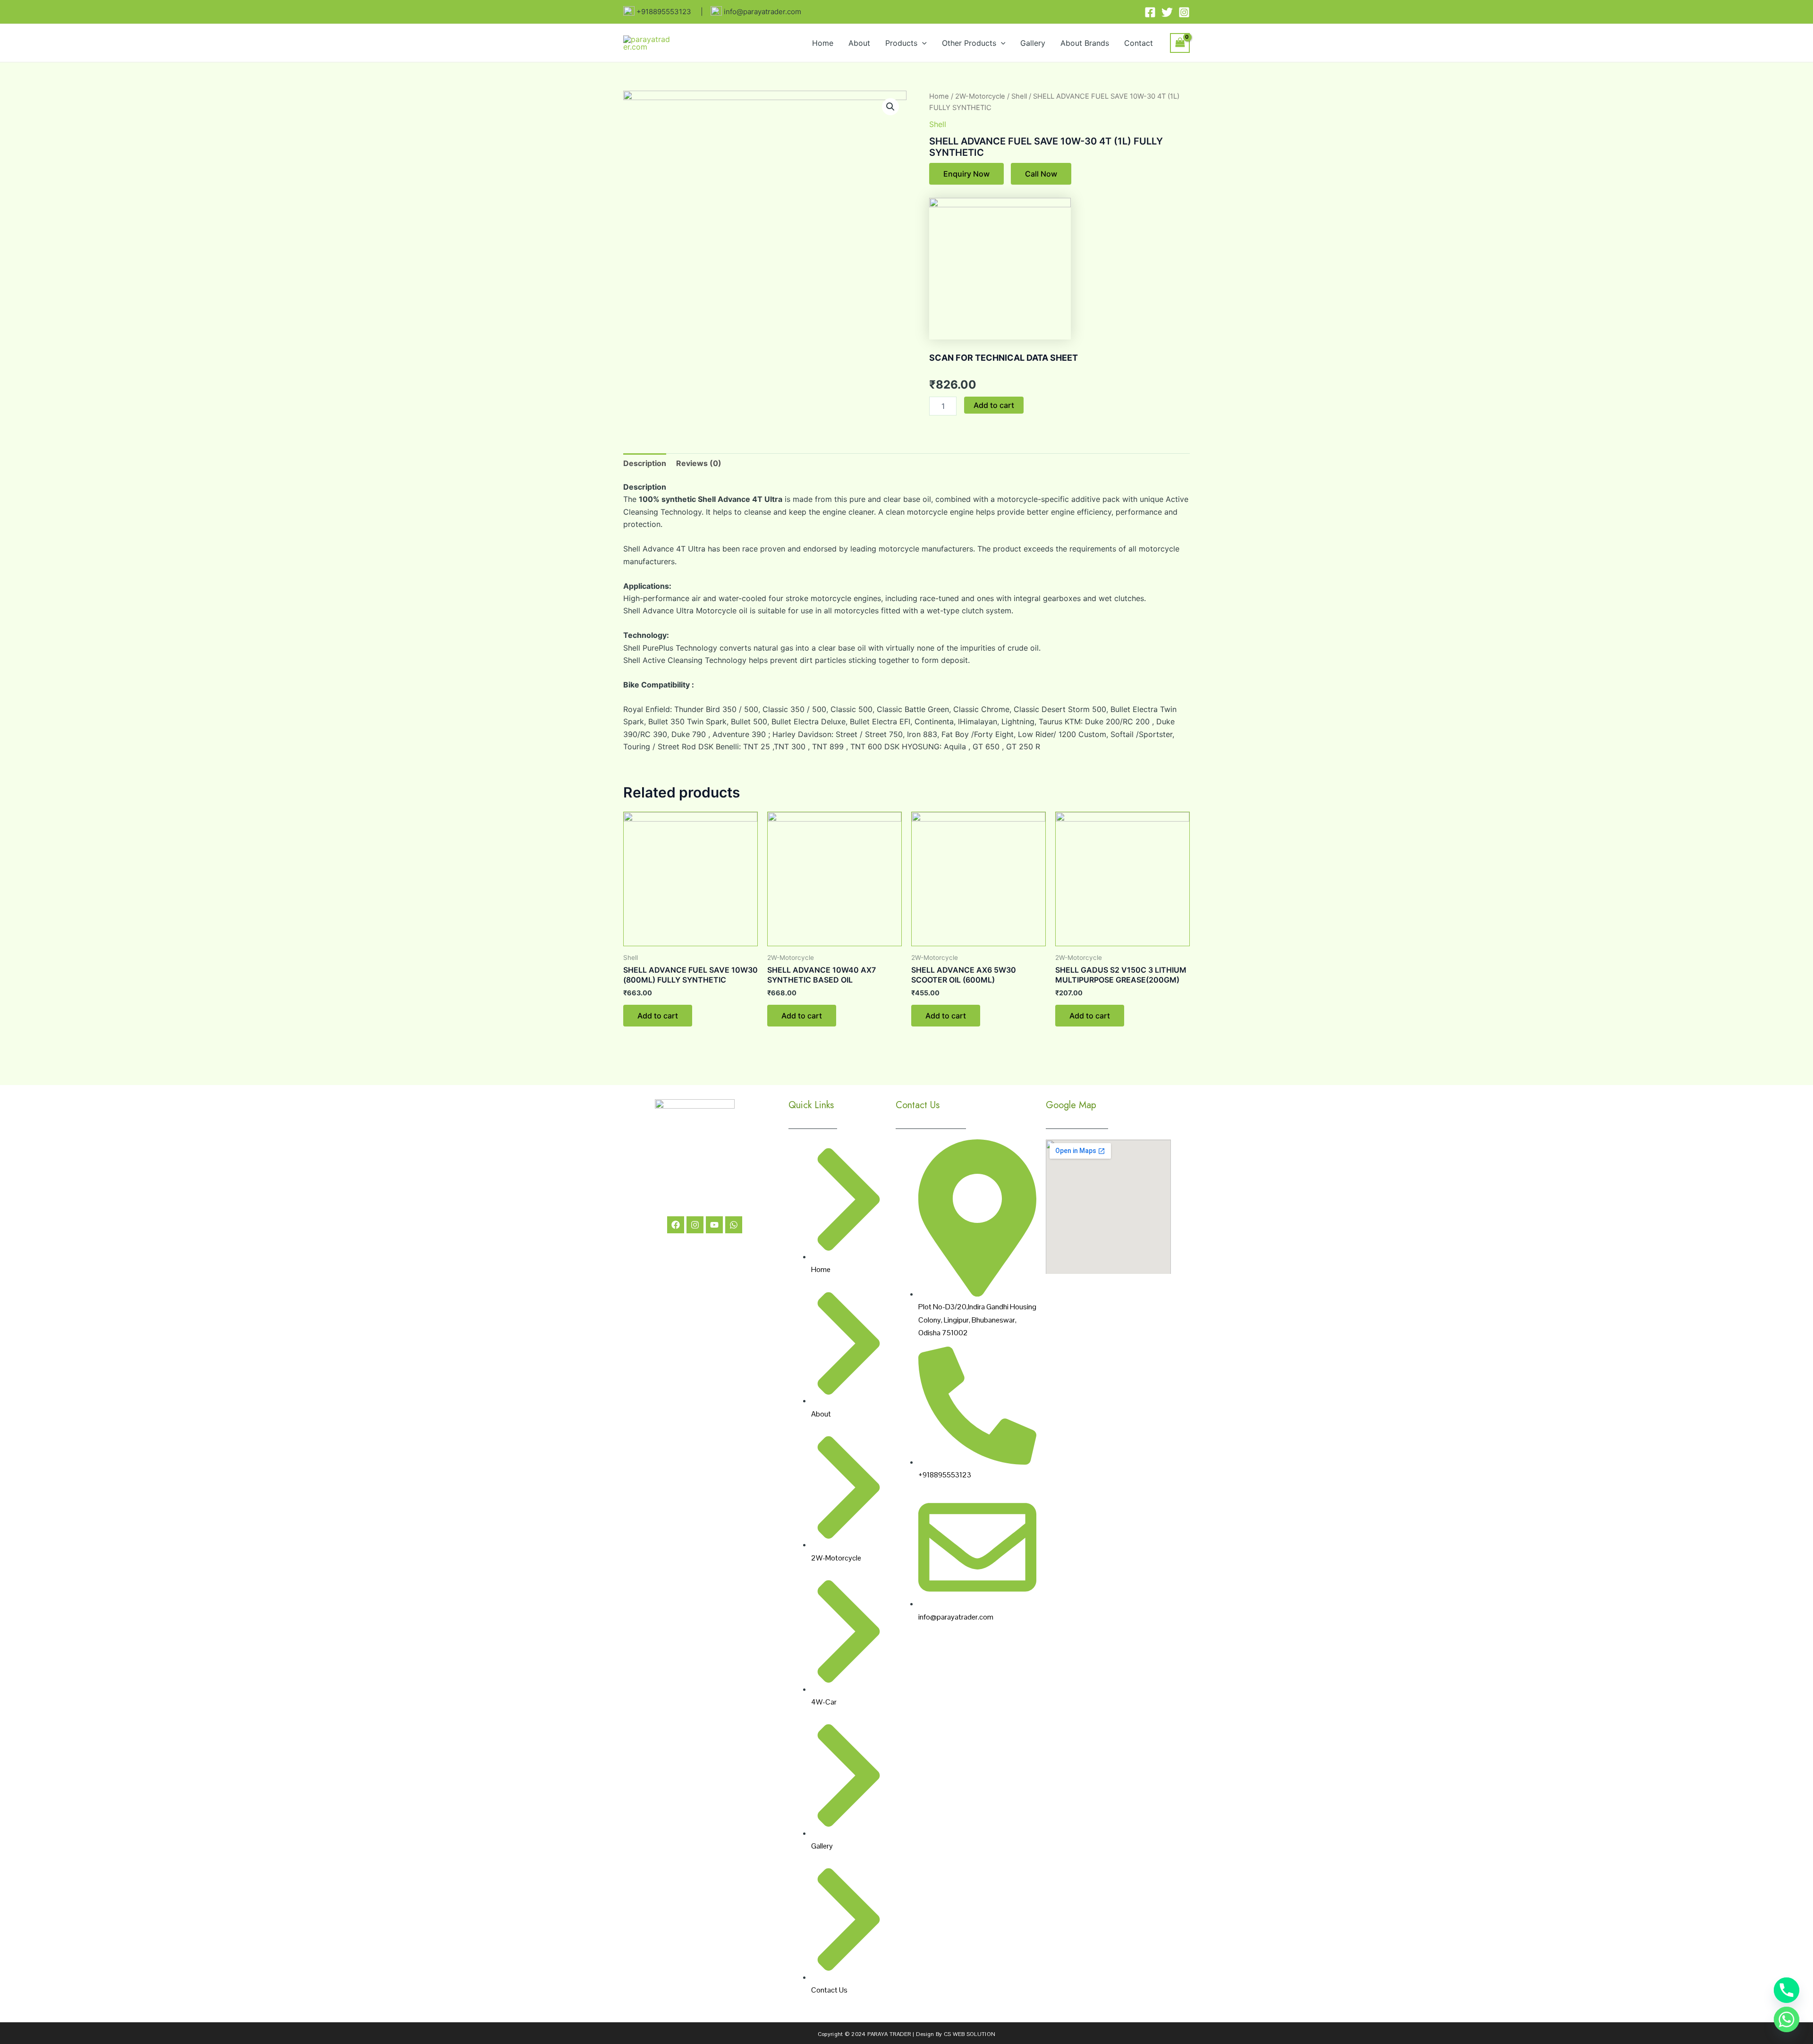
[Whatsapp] (1787, 2019)
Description (645, 463)
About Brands (1085, 43)
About (859, 43)
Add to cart (994, 405)
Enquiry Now (966, 174)
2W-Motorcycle (980, 96)
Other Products (969, 43)
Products (901, 43)
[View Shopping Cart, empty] (1180, 43)
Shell (1019, 96)
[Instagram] (1184, 12)
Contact (1139, 43)
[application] (922, 43)
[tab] (645, 463)
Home (823, 43)
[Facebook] (1150, 12)
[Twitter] (1167, 12)
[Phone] (1787, 1990)
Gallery (1033, 43)
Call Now (1041, 174)
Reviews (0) (699, 463)
